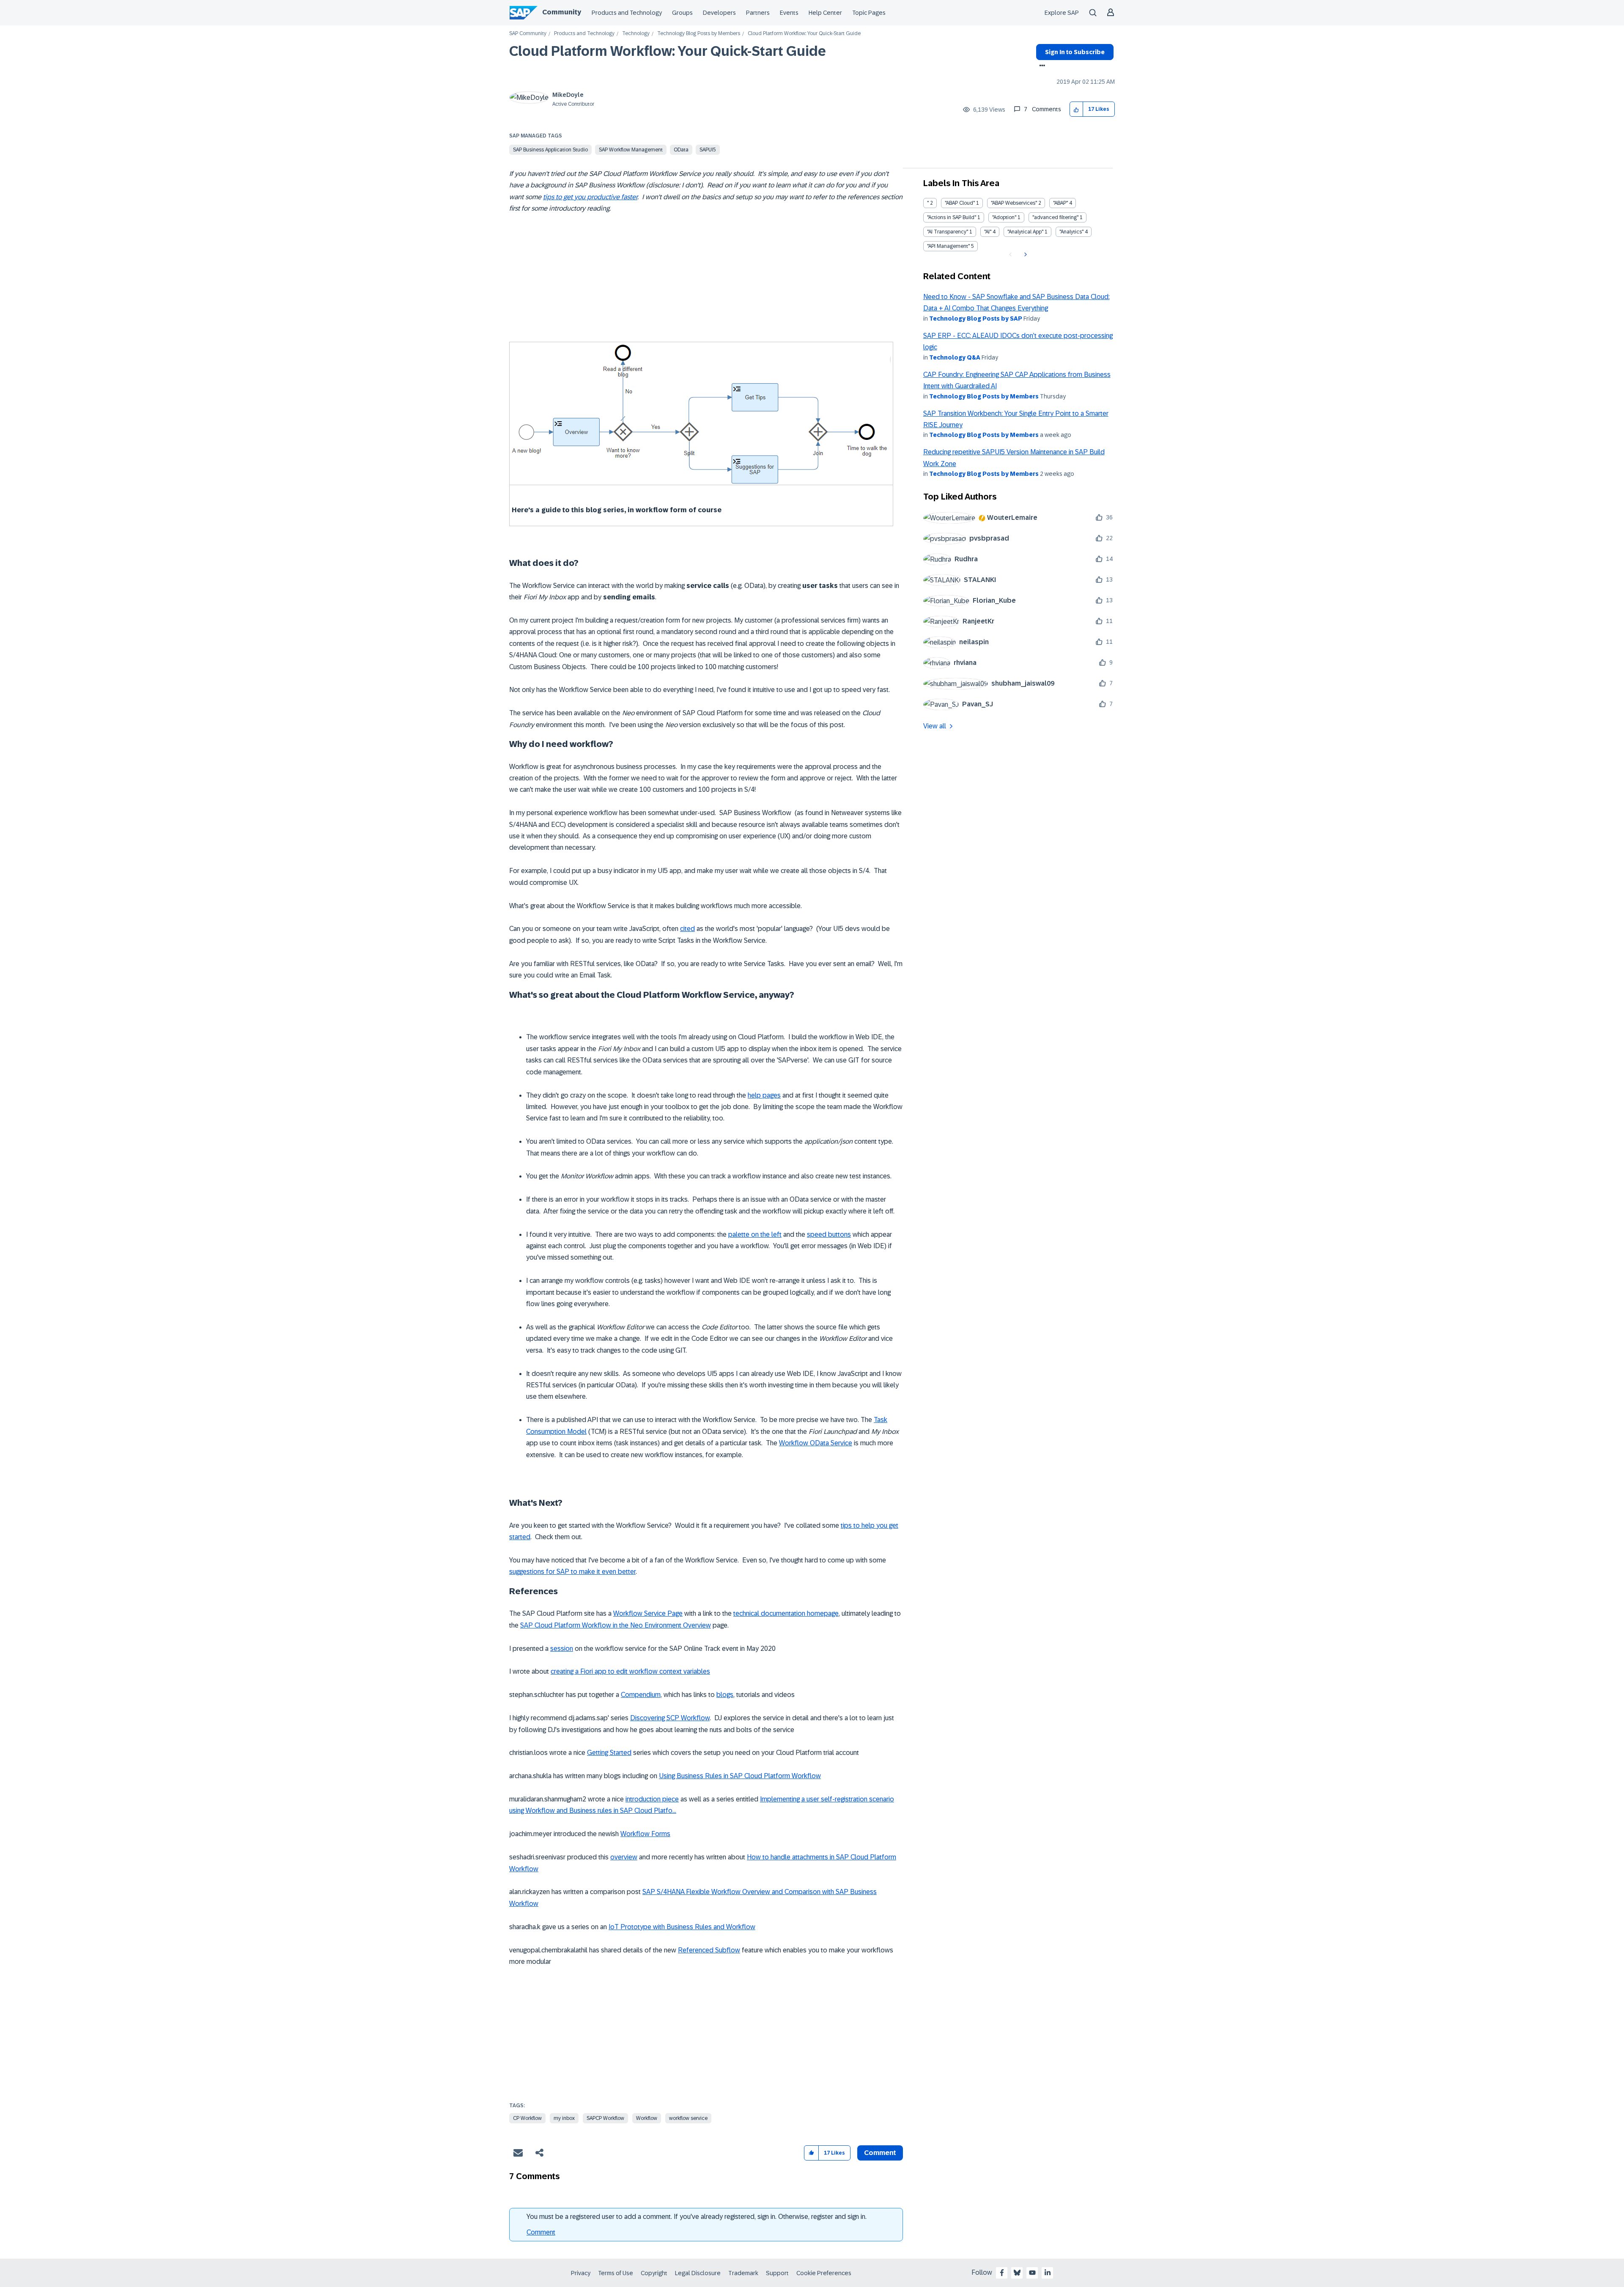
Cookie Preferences (824, 2273)
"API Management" (948, 246)
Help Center (825, 13)
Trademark (743, 2273)
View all (935, 726)
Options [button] (1041, 66)
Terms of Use (616, 2273)
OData (681, 150)
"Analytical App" (1025, 232)
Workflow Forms (645, 1834)
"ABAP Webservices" (1014, 203)
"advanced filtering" (1055, 217)
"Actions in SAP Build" (952, 217)
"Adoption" (1004, 217)
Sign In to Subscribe (1075, 52)
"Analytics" (1071, 232)
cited (687, 929)
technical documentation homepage (786, 1613)
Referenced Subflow (709, 1950)
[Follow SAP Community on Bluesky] (1017, 2273)
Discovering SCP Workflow (670, 1718)
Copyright (654, 2273)
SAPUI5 (708, 150)
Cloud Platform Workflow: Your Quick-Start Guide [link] (804, 34)
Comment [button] (880, 2153)
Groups (682, 13)
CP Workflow (527, 2118)
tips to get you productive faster (590, 197)
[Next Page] (1025, 255)
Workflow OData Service (816, 1443)
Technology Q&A (955, 357)
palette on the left (755, 1234)
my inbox (564, 2118)
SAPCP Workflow (605, 2118)
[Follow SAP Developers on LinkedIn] (1048, 2273)
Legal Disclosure (698, 2273)
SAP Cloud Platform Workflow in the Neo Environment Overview (616, 1625)
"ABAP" (1060, 203)
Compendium (641, 1695)
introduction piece (652, 1799)
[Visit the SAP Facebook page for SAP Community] (1002, 2273)
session (562, 1649)
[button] (1077, 109)
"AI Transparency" (948, 232)
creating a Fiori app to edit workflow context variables (630, 1671)
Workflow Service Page (648, 1613)
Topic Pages (869, 13)
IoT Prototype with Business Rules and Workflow (682, 1927)
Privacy (581, 2273)
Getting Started (609, 1753)
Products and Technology (627, 13)
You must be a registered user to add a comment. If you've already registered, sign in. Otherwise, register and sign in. (697, 2217)
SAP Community (528, 34)
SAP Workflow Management (631, 150)
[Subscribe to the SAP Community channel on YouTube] (1032, 2273)
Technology (636, 34)
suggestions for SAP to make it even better (572, 1572)
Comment (541, 2232)
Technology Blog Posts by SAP (976, 318)
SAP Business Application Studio (550, 150)
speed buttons (829, 1234)
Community (562, 12)
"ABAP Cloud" (960, 203)
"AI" (988, 232)
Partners (758, 13)
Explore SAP (1062, 13)
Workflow (647, 2118)
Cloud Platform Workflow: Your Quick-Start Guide (668, 51)
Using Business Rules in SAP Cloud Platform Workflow (740, 1776)
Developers (719, 13)
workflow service (688, 2118)
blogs (725, 1695)
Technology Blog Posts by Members (699, 34)
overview (624, 1857)
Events (789, 13)
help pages (764, 1095)
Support (777, 2273)
